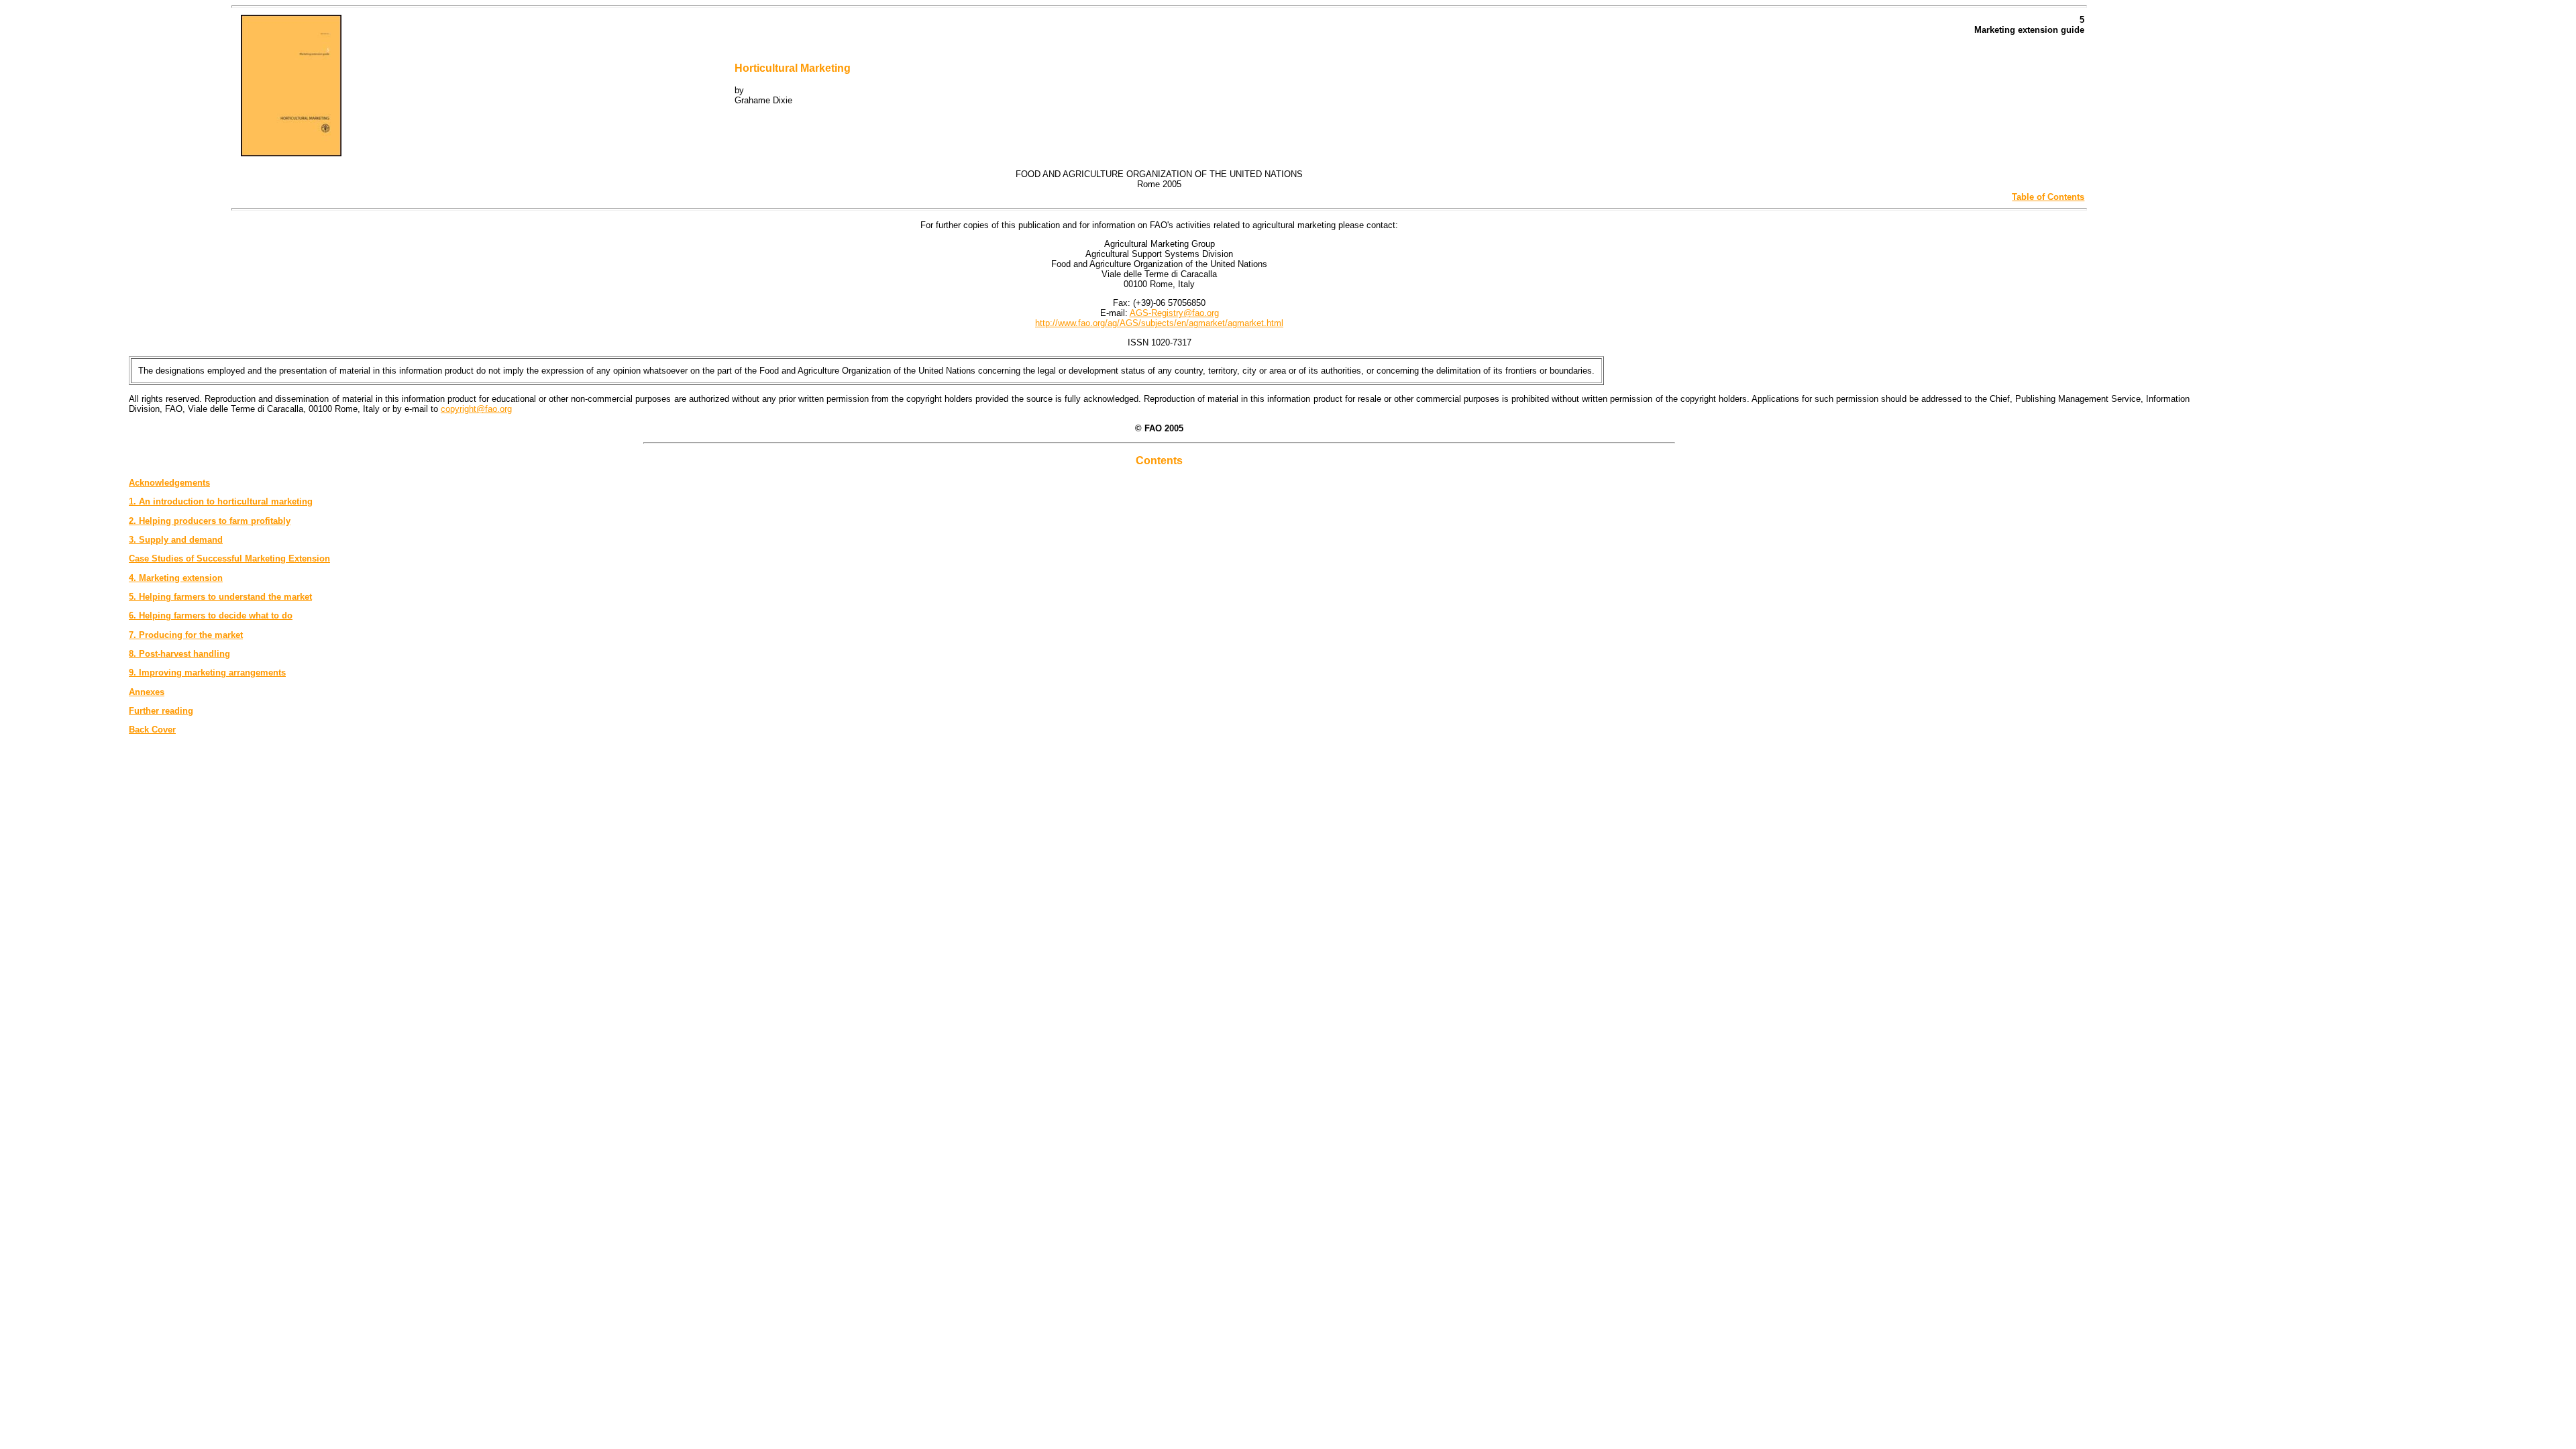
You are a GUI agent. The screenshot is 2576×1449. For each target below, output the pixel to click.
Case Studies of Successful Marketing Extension (229, 558)
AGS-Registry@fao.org (1174, 313)
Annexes (147, 692)
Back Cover (152, 730)
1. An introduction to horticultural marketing (221, 501)
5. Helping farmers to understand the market (220, 597)
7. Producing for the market (186, 635)
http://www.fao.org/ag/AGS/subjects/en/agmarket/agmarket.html (1159, 323)
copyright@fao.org (476, 409)
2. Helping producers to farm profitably (210, 521)
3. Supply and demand (176, 540)
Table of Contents (2048, 197)
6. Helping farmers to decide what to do (211, 615)
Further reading (161, 711)
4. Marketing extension (176, 578)
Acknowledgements (169, 483)
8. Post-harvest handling (179, 654)
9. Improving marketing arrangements (207, 673)
